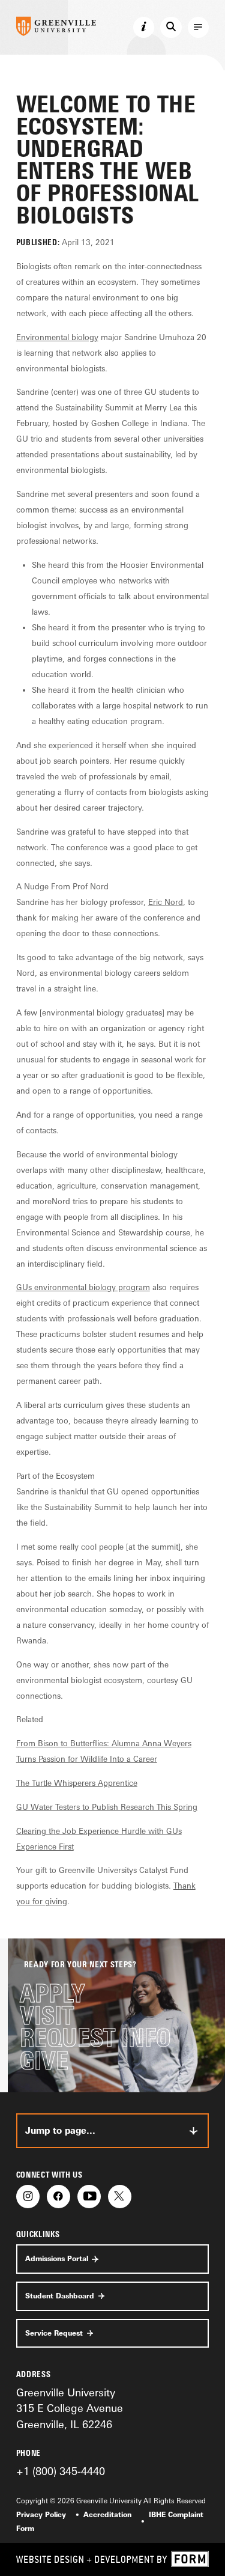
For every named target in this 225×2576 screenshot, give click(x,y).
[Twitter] (120, 2197)
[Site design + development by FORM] (112, 2559)
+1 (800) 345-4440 (61, 2471)
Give (44, 2061)
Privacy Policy (41, 2515)
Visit (47, 2016)
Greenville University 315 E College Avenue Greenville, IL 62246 (70, 2408)
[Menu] (199, 28)
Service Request (54, 2333)
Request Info (95, 2038)
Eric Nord (166, 902)
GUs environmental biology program (83, 1287)
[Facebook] (58, 2197)
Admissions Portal (57, 2259)
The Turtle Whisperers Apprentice (77, 1783)
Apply (52, 1993)
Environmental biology (57, 337)
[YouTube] (89, 2197)
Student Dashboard (60, 2296)
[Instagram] (28, 2197)
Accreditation (107, 2515)
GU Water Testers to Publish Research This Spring (107, 1807)
